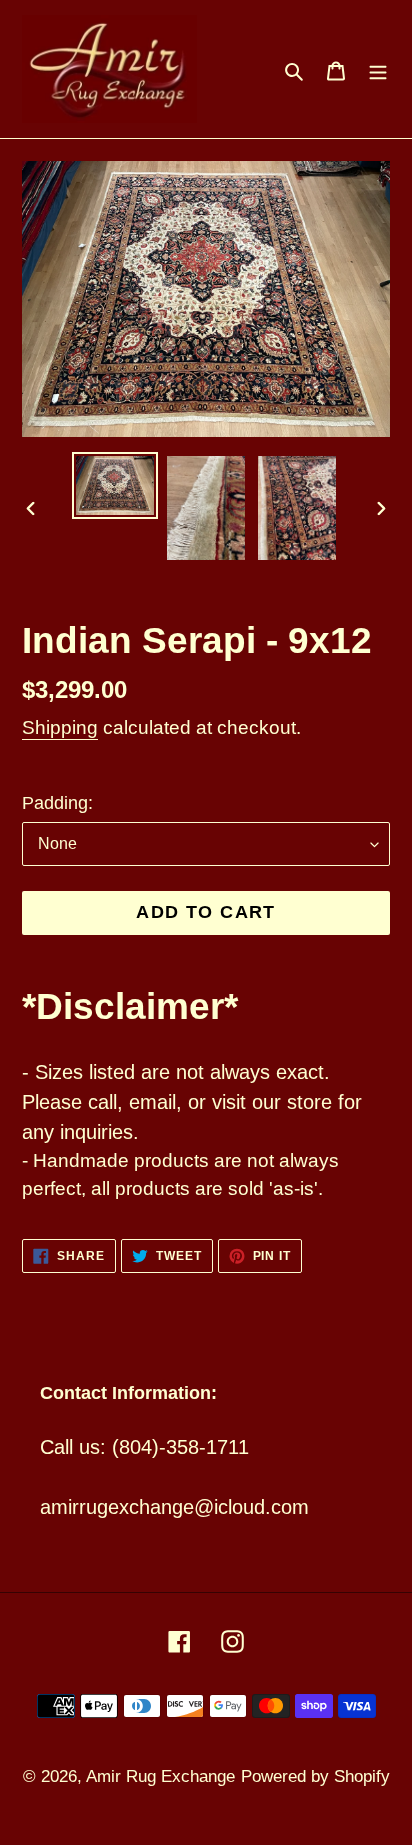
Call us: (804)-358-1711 (144, 1447)
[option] (115, 485)
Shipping (60, 727)
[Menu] (378, 69)
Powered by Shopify (315, 1776)
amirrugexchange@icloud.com (174, 1507)
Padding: (57, 803)
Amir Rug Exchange (160, 1776)
